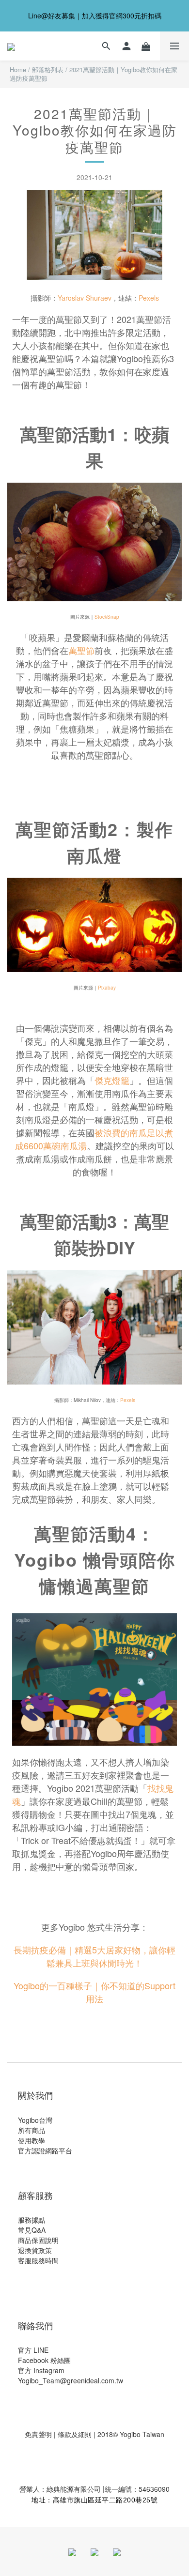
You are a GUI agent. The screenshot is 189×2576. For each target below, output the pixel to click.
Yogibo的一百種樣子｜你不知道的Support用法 (94, 1992)
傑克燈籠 (112, 1080)
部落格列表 (48, 69)
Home (18, 69)
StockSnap (107, 617)
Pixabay (107, 988)
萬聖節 (81, 650)
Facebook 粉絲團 (44, 2360)
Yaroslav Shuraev (85, 298)
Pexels (149, 298)
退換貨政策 (35, 2250)
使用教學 (31, 2140)
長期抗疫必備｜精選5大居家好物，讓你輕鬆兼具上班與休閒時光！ (94, 1956)
